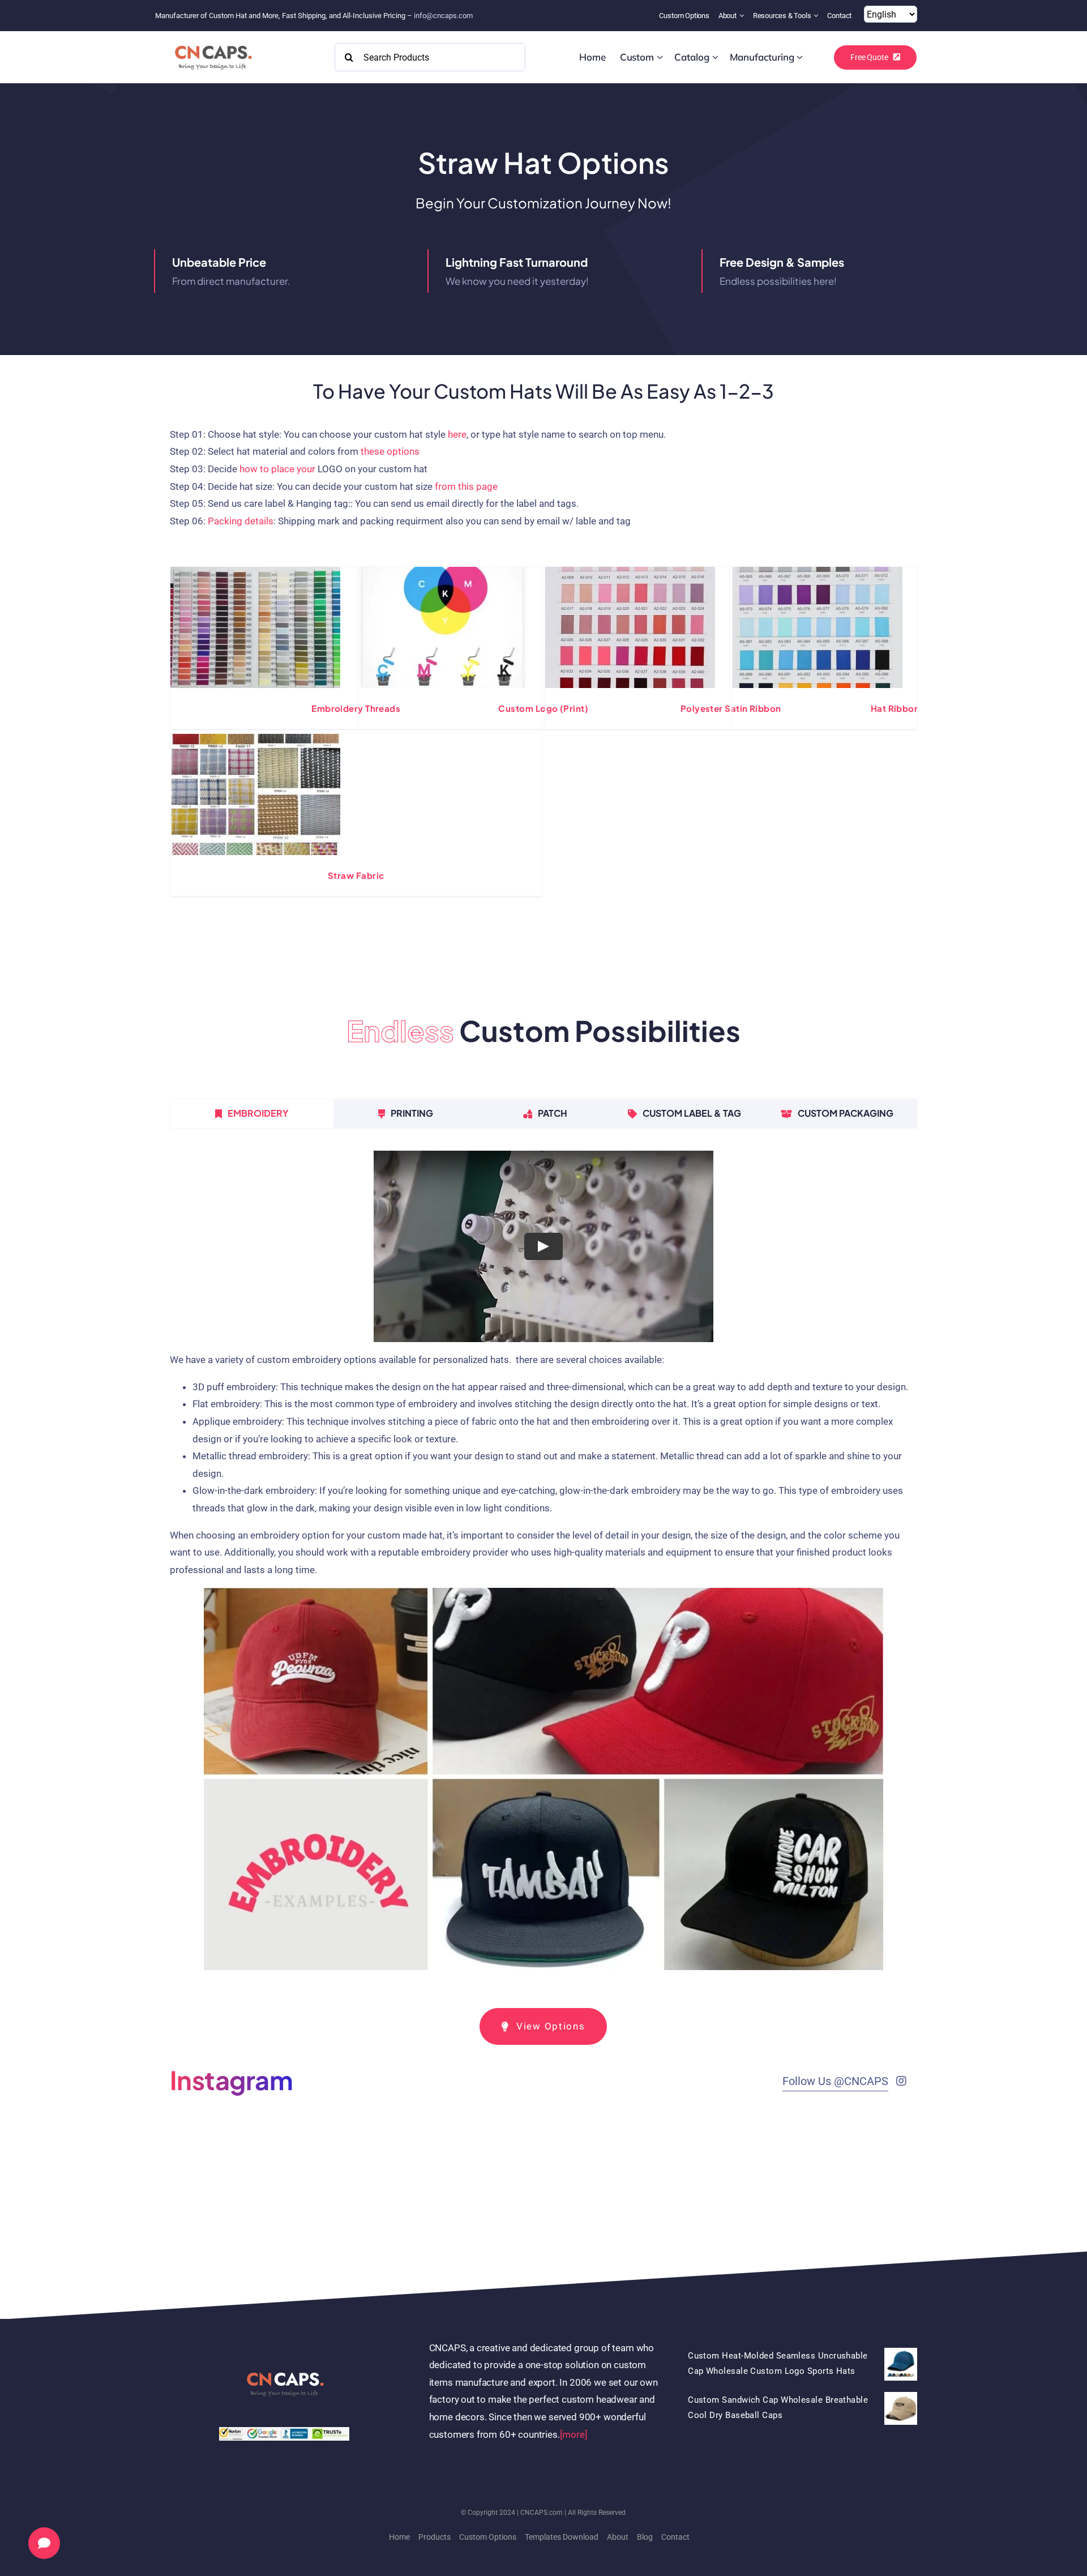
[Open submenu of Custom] (660, 57)
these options (390, 451)
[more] (574, 2434)
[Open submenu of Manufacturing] (800, 57)
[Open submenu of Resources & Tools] (817, 16)
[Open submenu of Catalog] (715, 57)
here (457, 434)
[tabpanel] (543, 1565)
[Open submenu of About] (743, 16)
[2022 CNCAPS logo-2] (213, 42)
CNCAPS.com (542, 2513)
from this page (466, 486)
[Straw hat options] (255, 627)
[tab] (252, 1113)
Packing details (241, 521)
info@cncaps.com (443, 16)
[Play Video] (543, 1246)
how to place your (277, 469)
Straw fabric (356, 875)
